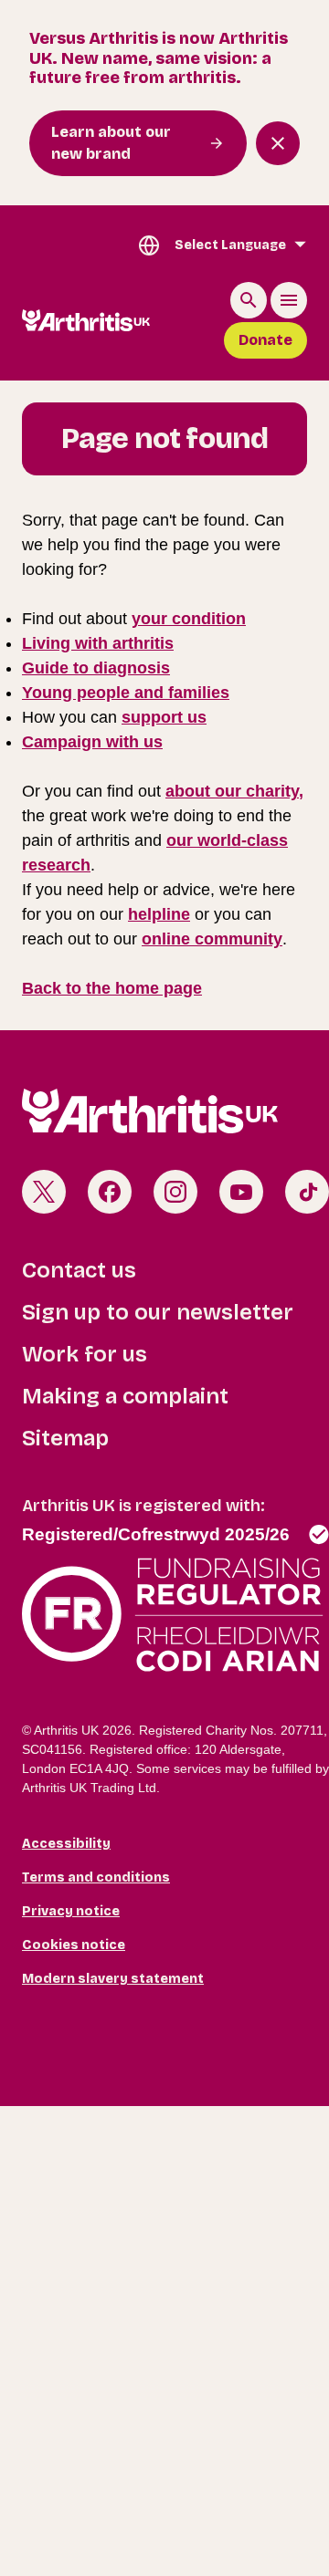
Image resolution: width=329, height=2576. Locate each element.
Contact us (79, 1270)
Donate (265, 340)
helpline (159, 914)
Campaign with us (92, 742)
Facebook (110, 1192)
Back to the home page (112, 988)
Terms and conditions (96, 1877)
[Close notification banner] (278, 143)
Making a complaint (125, 1396)
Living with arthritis (98, 643)
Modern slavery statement (113, 1979)
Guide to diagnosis (96, 668)
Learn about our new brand (111, 143)
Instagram (175, 1192)
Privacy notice (71, 1911)
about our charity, (234, 791)
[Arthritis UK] (86, 320)
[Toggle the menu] (289, 300)
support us (164, 717)
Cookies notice (74, 1945)
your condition (189, 619)
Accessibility (66, 1844)
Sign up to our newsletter (158, 1312)
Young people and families (126, 693)
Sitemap (65, 1438)
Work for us (85, 1354)
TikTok (307, 1192)
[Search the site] (249, 300)
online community (212, 939)
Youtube (241, 1192)
